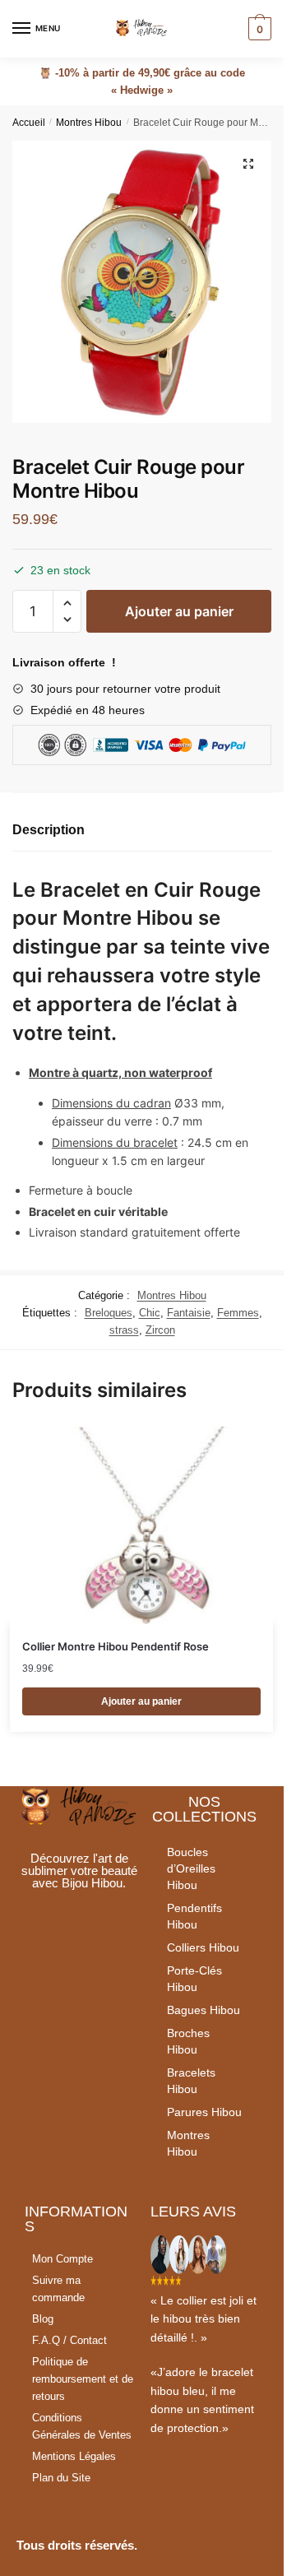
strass (124, 1330)
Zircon (160, 1330)
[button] (67, 603)
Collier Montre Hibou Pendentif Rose (116, 1646)
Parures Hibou (204, 2112)
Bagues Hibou (203, 2010)
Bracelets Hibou (191, 2081)
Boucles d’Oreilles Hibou (191, 1868)
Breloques (109, 1313)
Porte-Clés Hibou (194, 1979)
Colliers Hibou (203, 1947)
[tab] (142, 831)
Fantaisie (189, 1313)
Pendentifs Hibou (194, 1916)
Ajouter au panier (179, 611)
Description (49, 830)
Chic (150, 1313)
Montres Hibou (89, 123)
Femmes (238, 1313)
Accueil (29, 123)
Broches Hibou (188, 2041)
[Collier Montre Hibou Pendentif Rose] (141, 1525)
